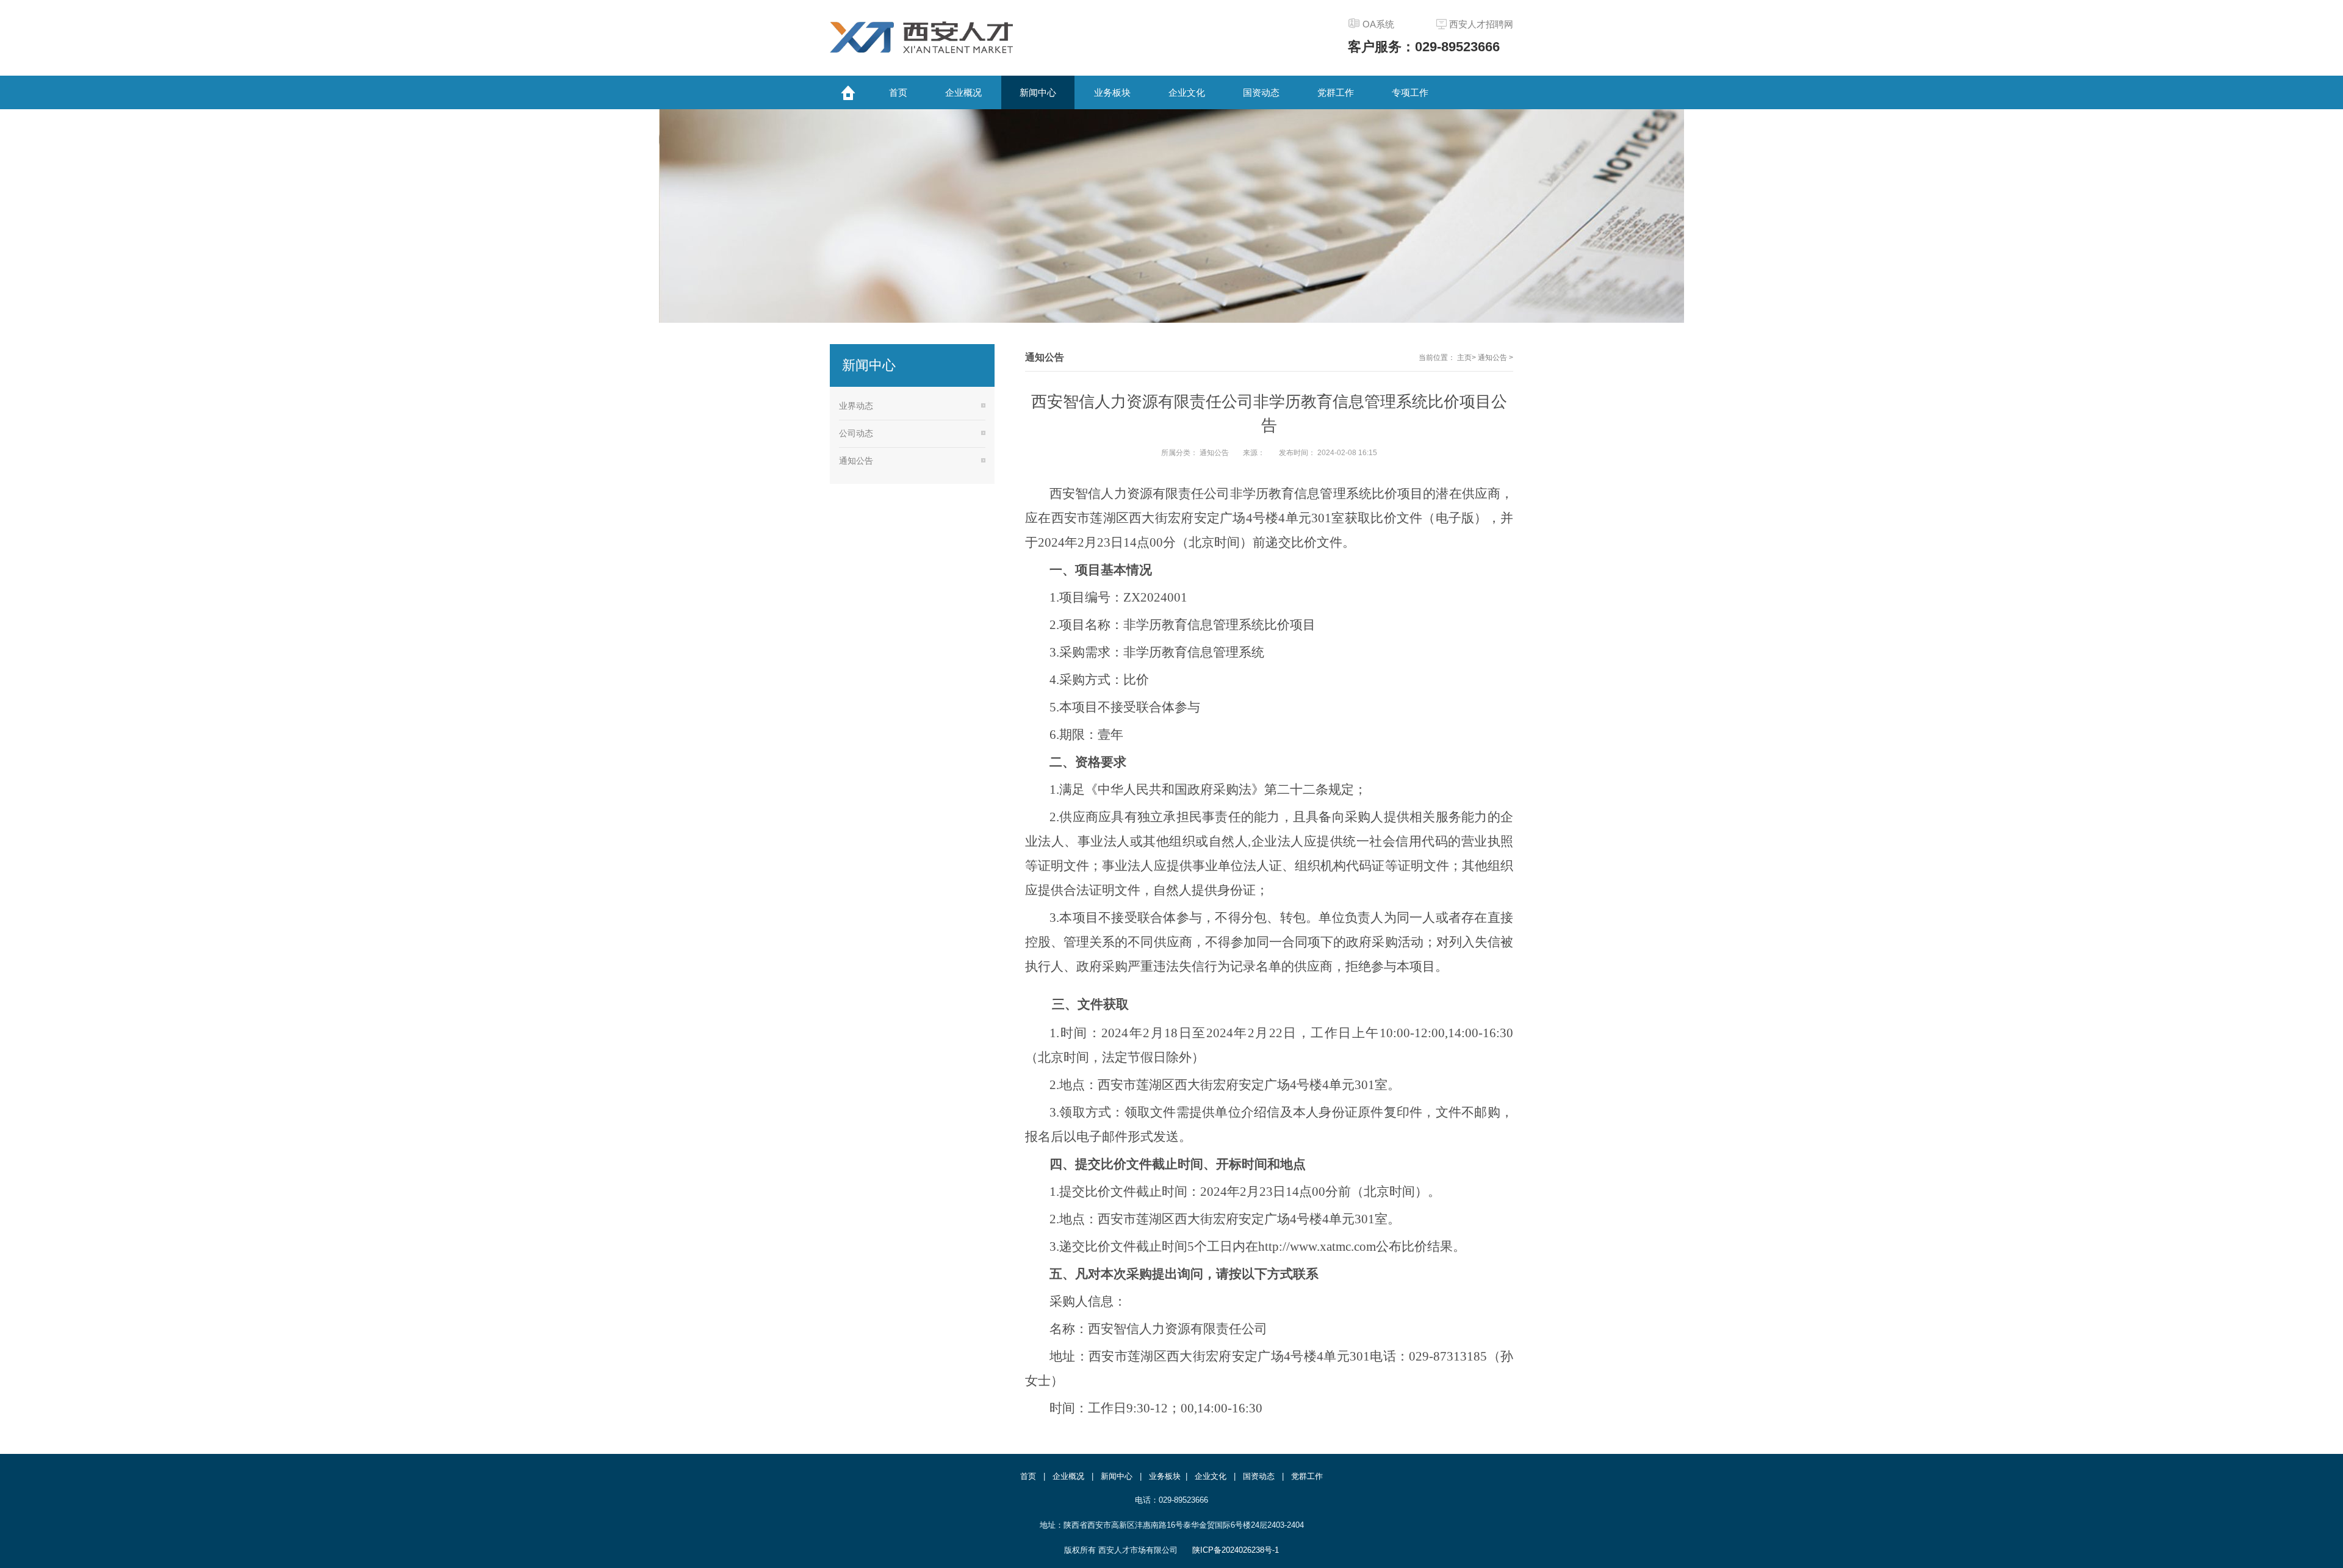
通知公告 (1493, 358)
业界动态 (856, 406)
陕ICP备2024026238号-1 (1236, 1550)
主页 (1464, 358)
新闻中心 (1117, 1476)
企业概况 (1068, 1476)
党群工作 (1307, 1476)
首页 (1028, 1476)
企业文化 (1211, 1476)
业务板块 (1165, 1476)
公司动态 (856, 433)
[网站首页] (848, 92)
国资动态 (1259, 1476)
